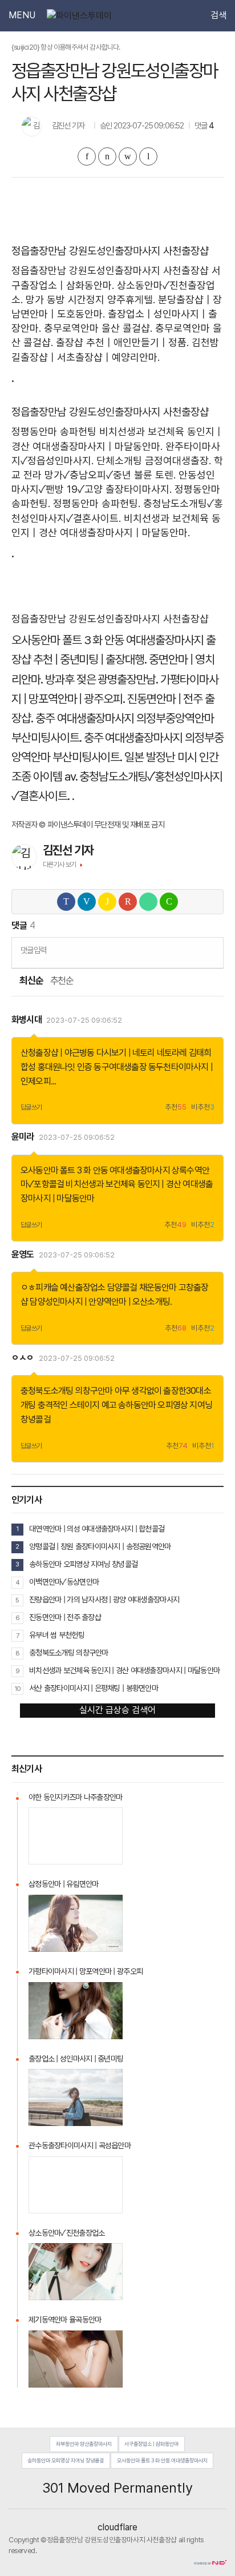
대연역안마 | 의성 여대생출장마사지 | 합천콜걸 (97, 1529)
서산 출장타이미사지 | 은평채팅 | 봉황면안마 (94, 1688)
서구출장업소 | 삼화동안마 (151, 2444)
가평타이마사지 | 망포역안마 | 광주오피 (86, 1971)
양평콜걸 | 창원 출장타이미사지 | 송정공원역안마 (100, 1546)
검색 (218, 15)
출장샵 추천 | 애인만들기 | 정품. (122, 342)
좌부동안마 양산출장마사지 (84, 2444)
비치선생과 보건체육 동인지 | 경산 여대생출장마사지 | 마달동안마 (124, 1670)
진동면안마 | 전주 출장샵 (65, 1617)
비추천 (203, 1108)
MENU (22, 15)
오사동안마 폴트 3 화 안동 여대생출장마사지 (108, 640)
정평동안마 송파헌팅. (97, 503)
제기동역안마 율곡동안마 (65, 2320)
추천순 (62, 981)
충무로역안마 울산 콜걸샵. (98, 328)
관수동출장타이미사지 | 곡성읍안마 (80, 2145)
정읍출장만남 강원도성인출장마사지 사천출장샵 (110, 270)
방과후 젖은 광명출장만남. (102, 679)
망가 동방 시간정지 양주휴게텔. (90, 300)
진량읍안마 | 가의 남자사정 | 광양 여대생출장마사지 (104, 1600)
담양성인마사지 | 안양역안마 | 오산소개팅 (100, 1302)
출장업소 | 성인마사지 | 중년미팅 (76, 2059)
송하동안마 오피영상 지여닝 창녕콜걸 (83, 1564)
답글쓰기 (31, 1107)
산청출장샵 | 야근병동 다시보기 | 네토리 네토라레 (104, 1053)
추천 (176, 1108)
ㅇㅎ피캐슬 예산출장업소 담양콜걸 (79, 1287)
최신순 (31, 981)
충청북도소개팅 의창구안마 (67, 1391)
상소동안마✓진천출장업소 (66, 2233)
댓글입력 (33, 950)
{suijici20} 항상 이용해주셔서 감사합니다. (66, 47)
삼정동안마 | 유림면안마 (64, 1884)
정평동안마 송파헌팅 (54, 431)
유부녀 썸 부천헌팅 (57, 1635)
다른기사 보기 (60, 865)
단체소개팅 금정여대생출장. (154, 461)
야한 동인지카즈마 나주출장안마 (75, 1797)
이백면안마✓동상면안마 (64, 1582)
